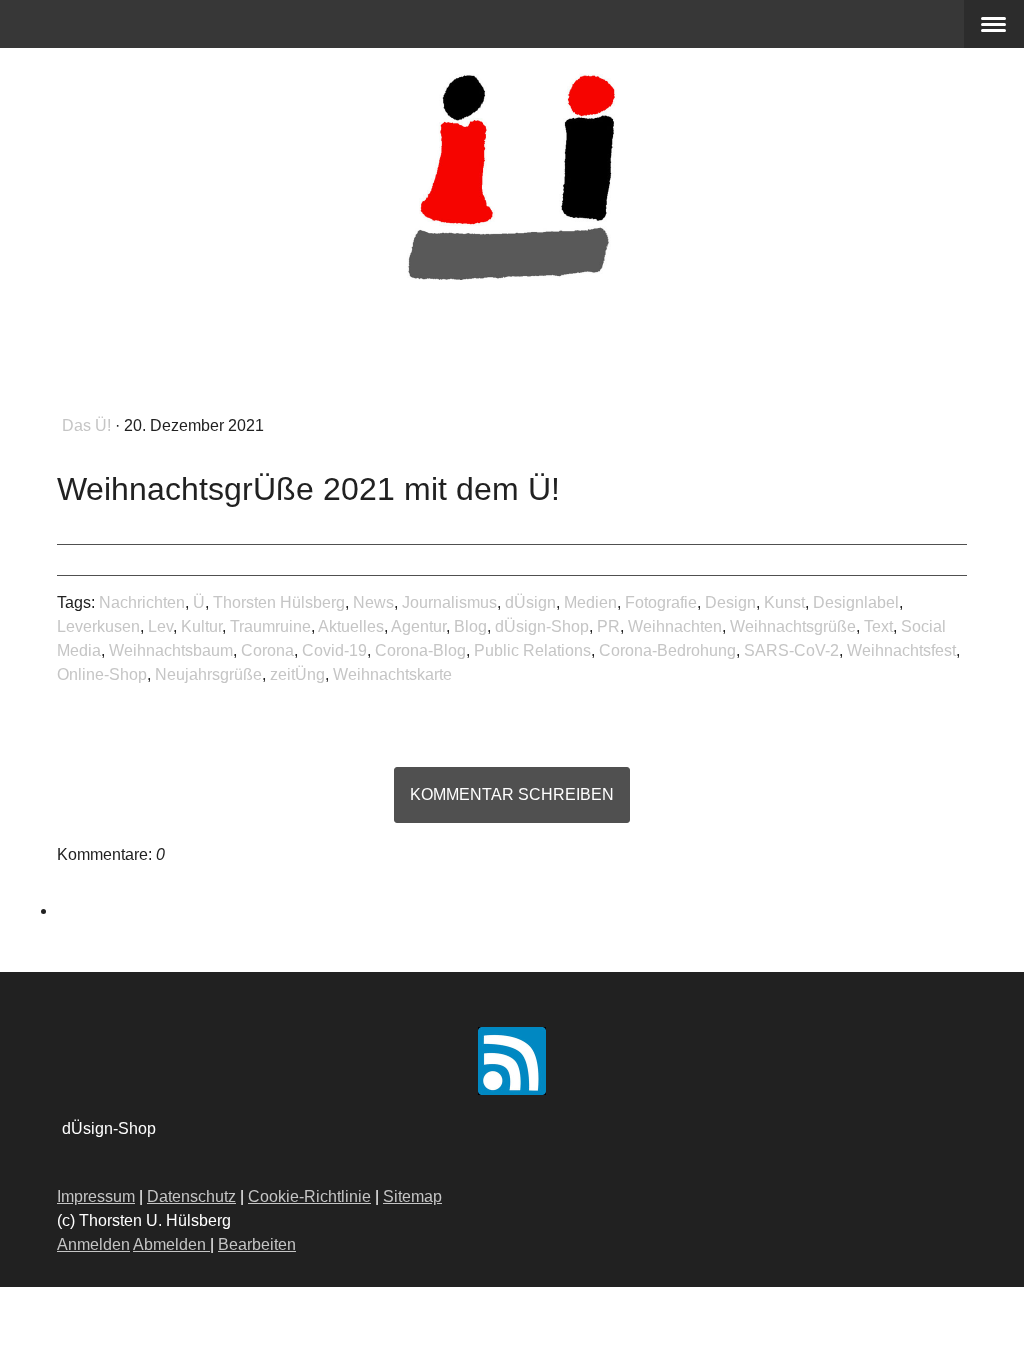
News (373, 602)
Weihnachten (675, 626)
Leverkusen (98, 626)
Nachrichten (142, 602)
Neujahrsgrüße (208, 674)
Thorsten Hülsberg (279, 602)
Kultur (201, 626)
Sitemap (412, 1196)
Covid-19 (334, 650)
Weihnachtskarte (392, 674)
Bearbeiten (257, 1244)
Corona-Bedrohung (667, 650)
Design (730, 602)
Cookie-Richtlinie (309, 1196)
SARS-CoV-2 (791, 650)
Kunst (784, 602)
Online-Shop (102, 674)
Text (878, 626)
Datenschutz (191, 1196)
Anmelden (93, 1244)
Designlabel (856, 602)
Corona (267, 650)
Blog (470, 626)
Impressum (96, 1196)
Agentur (418, 626)
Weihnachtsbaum (171, 650)
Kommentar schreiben (512, 794)
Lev (160, 626)
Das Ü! (88, 425)
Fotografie (661, 602)
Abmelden (171, 1244)
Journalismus (449, 602)
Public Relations (532, 650)
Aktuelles (351, 626)
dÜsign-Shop (542, 626)
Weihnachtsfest (901, 650)
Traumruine (270, 626)
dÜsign (530, 602)
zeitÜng (297, 674)
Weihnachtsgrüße (793, 626)
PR (608, 626)
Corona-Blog (420, 650)
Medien (590, 602)
